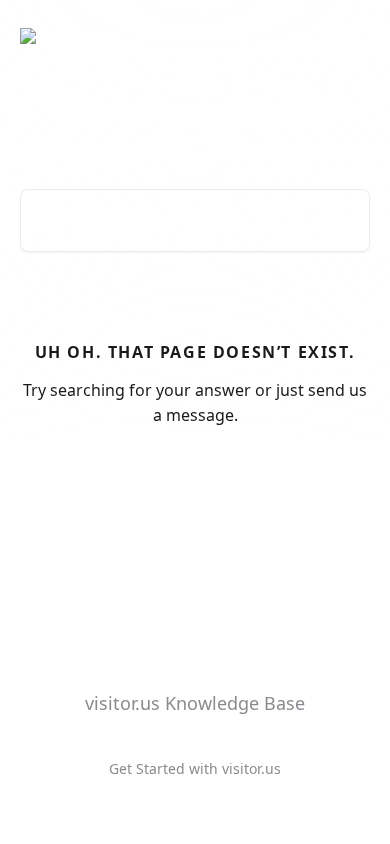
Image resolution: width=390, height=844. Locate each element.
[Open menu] (352, 36)
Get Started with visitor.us (195, 768)
